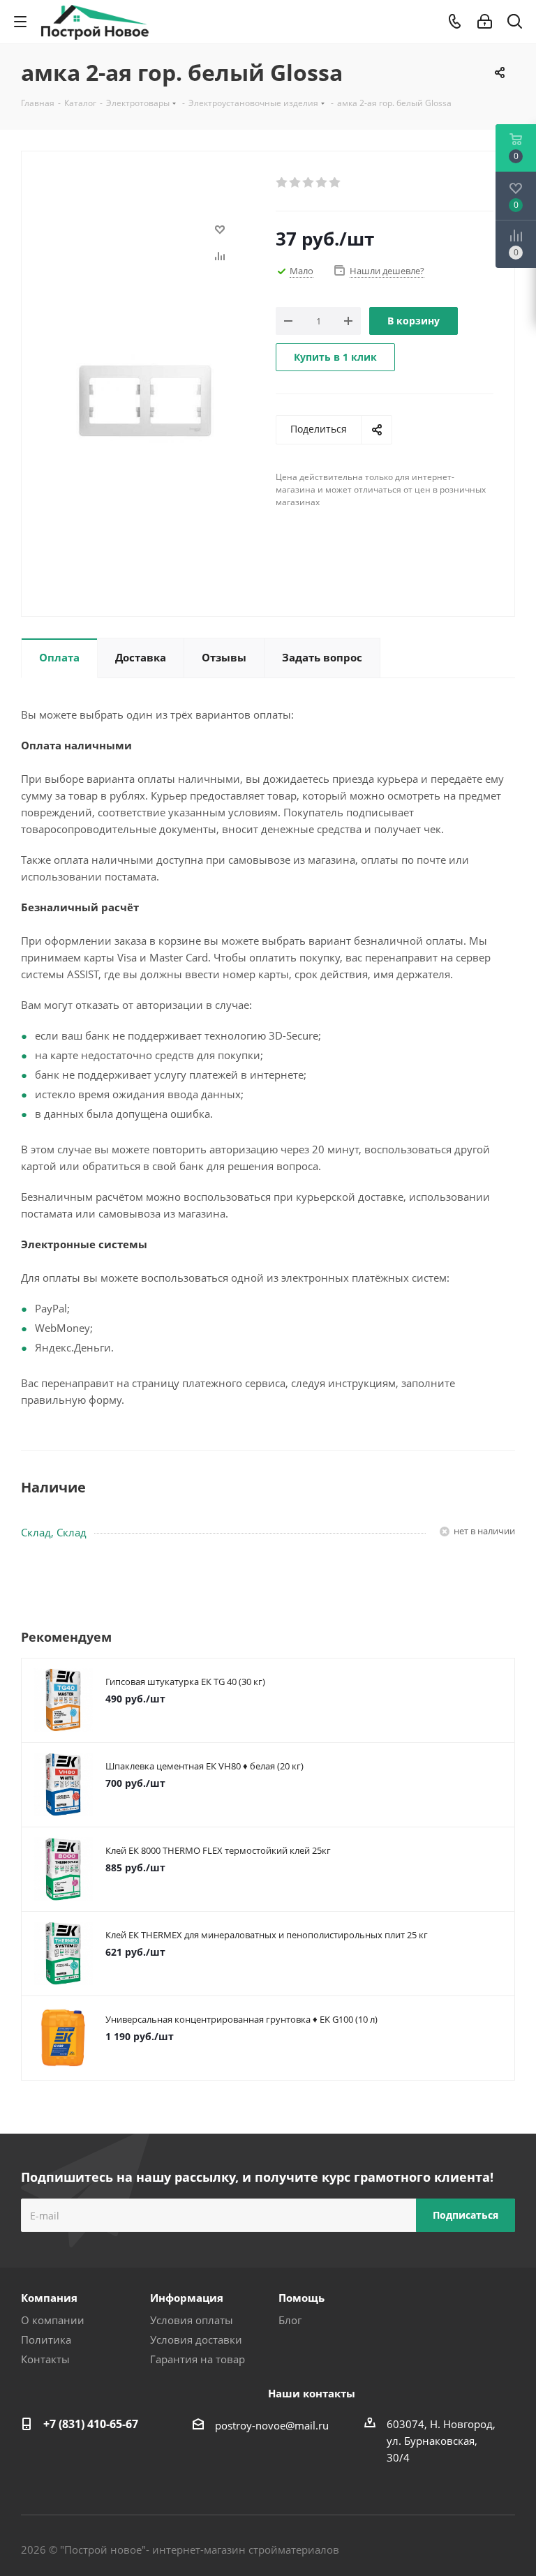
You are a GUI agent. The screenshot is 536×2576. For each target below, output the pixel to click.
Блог (290, 2320)
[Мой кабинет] (485, 22)
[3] (309, 183)
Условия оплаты (192, 2320)
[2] (296, 183)
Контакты (45, 2359)
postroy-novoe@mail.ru (272, 2425)
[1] (282, 183)
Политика (46, 2339)
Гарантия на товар (198, 2359)
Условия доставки (196, 2339)
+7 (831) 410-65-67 (91, 2424)
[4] (322, 183)
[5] (335, 183)
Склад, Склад (54, 1532)
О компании (53, 2320)
